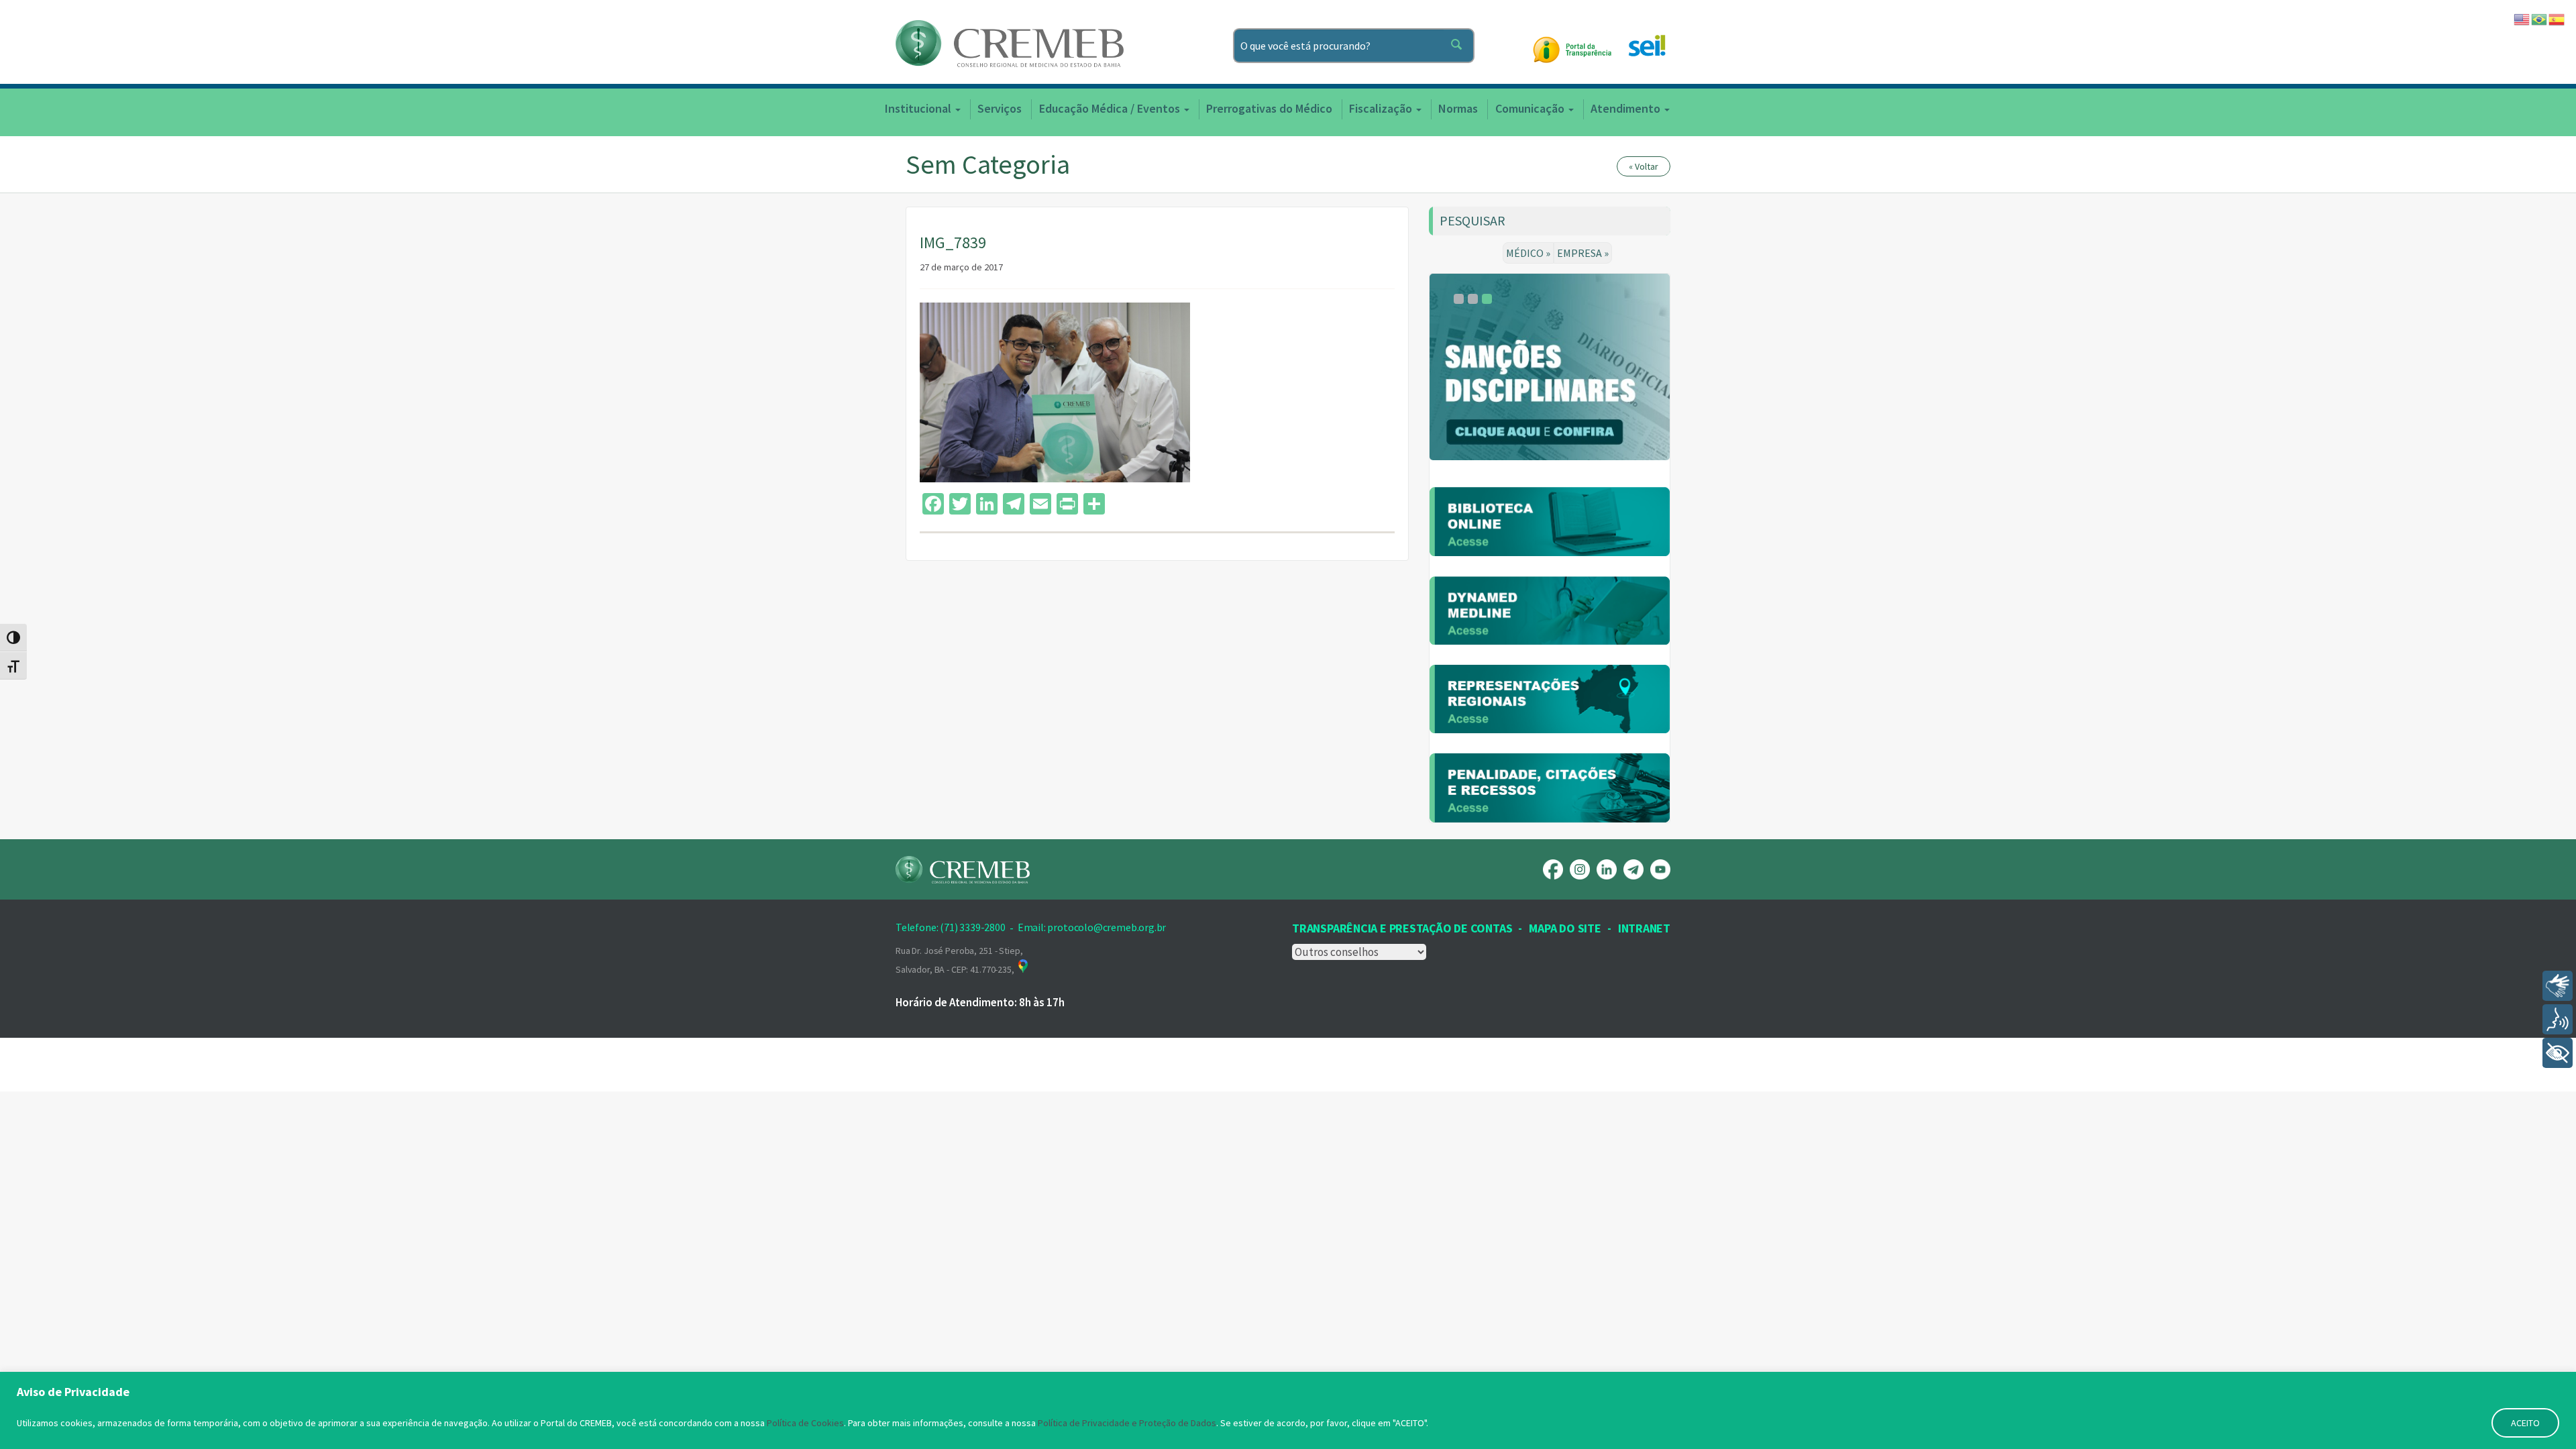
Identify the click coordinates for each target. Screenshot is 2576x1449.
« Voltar (1644, 166)
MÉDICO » (1528, 253)
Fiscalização (1382, 108)
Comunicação (1531, 108)
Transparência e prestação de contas (1402, 928)
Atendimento (1627, 108)
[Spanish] (2557, 18)
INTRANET (1644, 928)
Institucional (919, 108)
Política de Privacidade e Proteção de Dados (1127, 1423)
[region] (1288, 1410)
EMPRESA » (1583, 253)
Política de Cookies (805, 1423)
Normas (1458, 108)
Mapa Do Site (1565, 928)
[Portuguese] (2540, 18)
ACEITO (2525, 1423)
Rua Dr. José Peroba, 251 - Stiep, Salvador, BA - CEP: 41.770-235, (959, 960)
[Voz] (2558, 1019)
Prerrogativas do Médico (1269, 108)
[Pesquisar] (1459, 46)
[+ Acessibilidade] (2558, 1053)
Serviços (1000, 108)
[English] (2522, 18)
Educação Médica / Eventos (1111, 108)
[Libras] (2558, 986)
